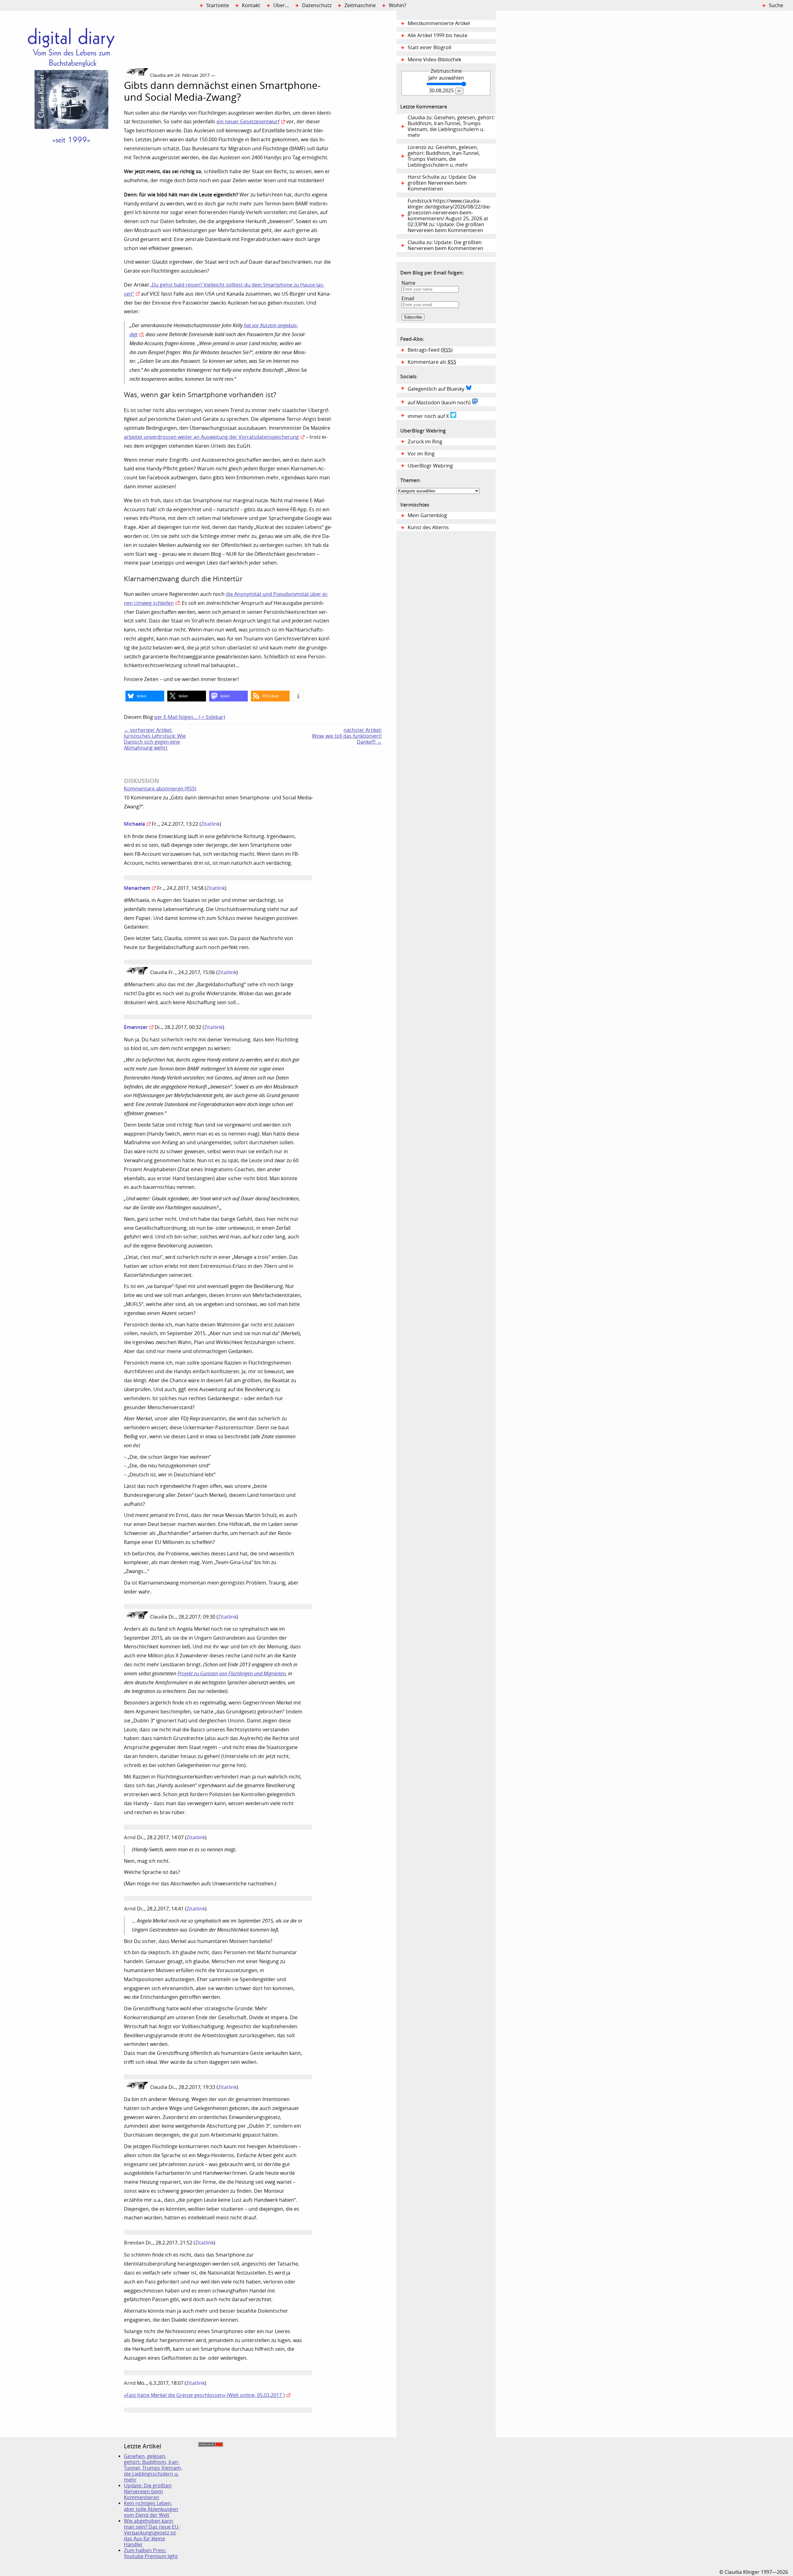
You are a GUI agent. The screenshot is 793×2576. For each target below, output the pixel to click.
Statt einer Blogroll (429, 48)
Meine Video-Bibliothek (434, 60)
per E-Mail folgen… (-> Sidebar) (190, 717)
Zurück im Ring (425, 442)
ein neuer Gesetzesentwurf (248, 122)
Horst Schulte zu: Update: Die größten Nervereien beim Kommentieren (442, 183)
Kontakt (251, 5)
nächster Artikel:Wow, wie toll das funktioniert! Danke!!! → (347, 736)
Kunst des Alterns (428, 528)
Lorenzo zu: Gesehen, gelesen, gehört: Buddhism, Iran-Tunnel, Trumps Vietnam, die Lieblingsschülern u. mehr (444, 156)
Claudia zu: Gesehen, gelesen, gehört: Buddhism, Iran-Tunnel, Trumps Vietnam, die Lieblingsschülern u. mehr (451, 126)
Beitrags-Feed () (430, 350)
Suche (776, 5)
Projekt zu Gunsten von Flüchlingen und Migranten (232, 1674)
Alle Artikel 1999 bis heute (438, 35)
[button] (145, 696)
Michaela (134, 824)
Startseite (218, 5)
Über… (281, 5)
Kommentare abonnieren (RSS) (160, 789)
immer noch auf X (429, 416)
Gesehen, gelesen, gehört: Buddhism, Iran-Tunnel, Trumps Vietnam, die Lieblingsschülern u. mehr (153, 2468)
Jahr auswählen (446, 78)
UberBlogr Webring (430, 466)
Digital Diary (62, 104)
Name (408, 283)
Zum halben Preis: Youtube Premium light (151, 2553)
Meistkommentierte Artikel (439, 23)
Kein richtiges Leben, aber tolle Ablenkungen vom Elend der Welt (151, 2509)
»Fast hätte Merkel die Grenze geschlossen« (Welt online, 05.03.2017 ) (204, 2395)
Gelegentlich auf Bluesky (437, 389)
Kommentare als (432, 362)
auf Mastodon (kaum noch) (440, 403)
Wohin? (397, 5)
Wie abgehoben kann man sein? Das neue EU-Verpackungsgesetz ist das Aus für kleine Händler (152, 2533)
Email (408, 299)
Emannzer (136, 1027)
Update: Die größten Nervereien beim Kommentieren (148, 2492)
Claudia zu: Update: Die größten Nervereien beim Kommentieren (445, 245)
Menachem (137, 888)
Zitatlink (210, 824)
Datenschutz (317, 5)
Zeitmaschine (360, 5)
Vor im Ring (421, 454)
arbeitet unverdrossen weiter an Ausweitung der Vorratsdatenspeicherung (211, 437)
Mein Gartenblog (427, 515)
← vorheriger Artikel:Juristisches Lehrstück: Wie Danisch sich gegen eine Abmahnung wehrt (155, 739)
